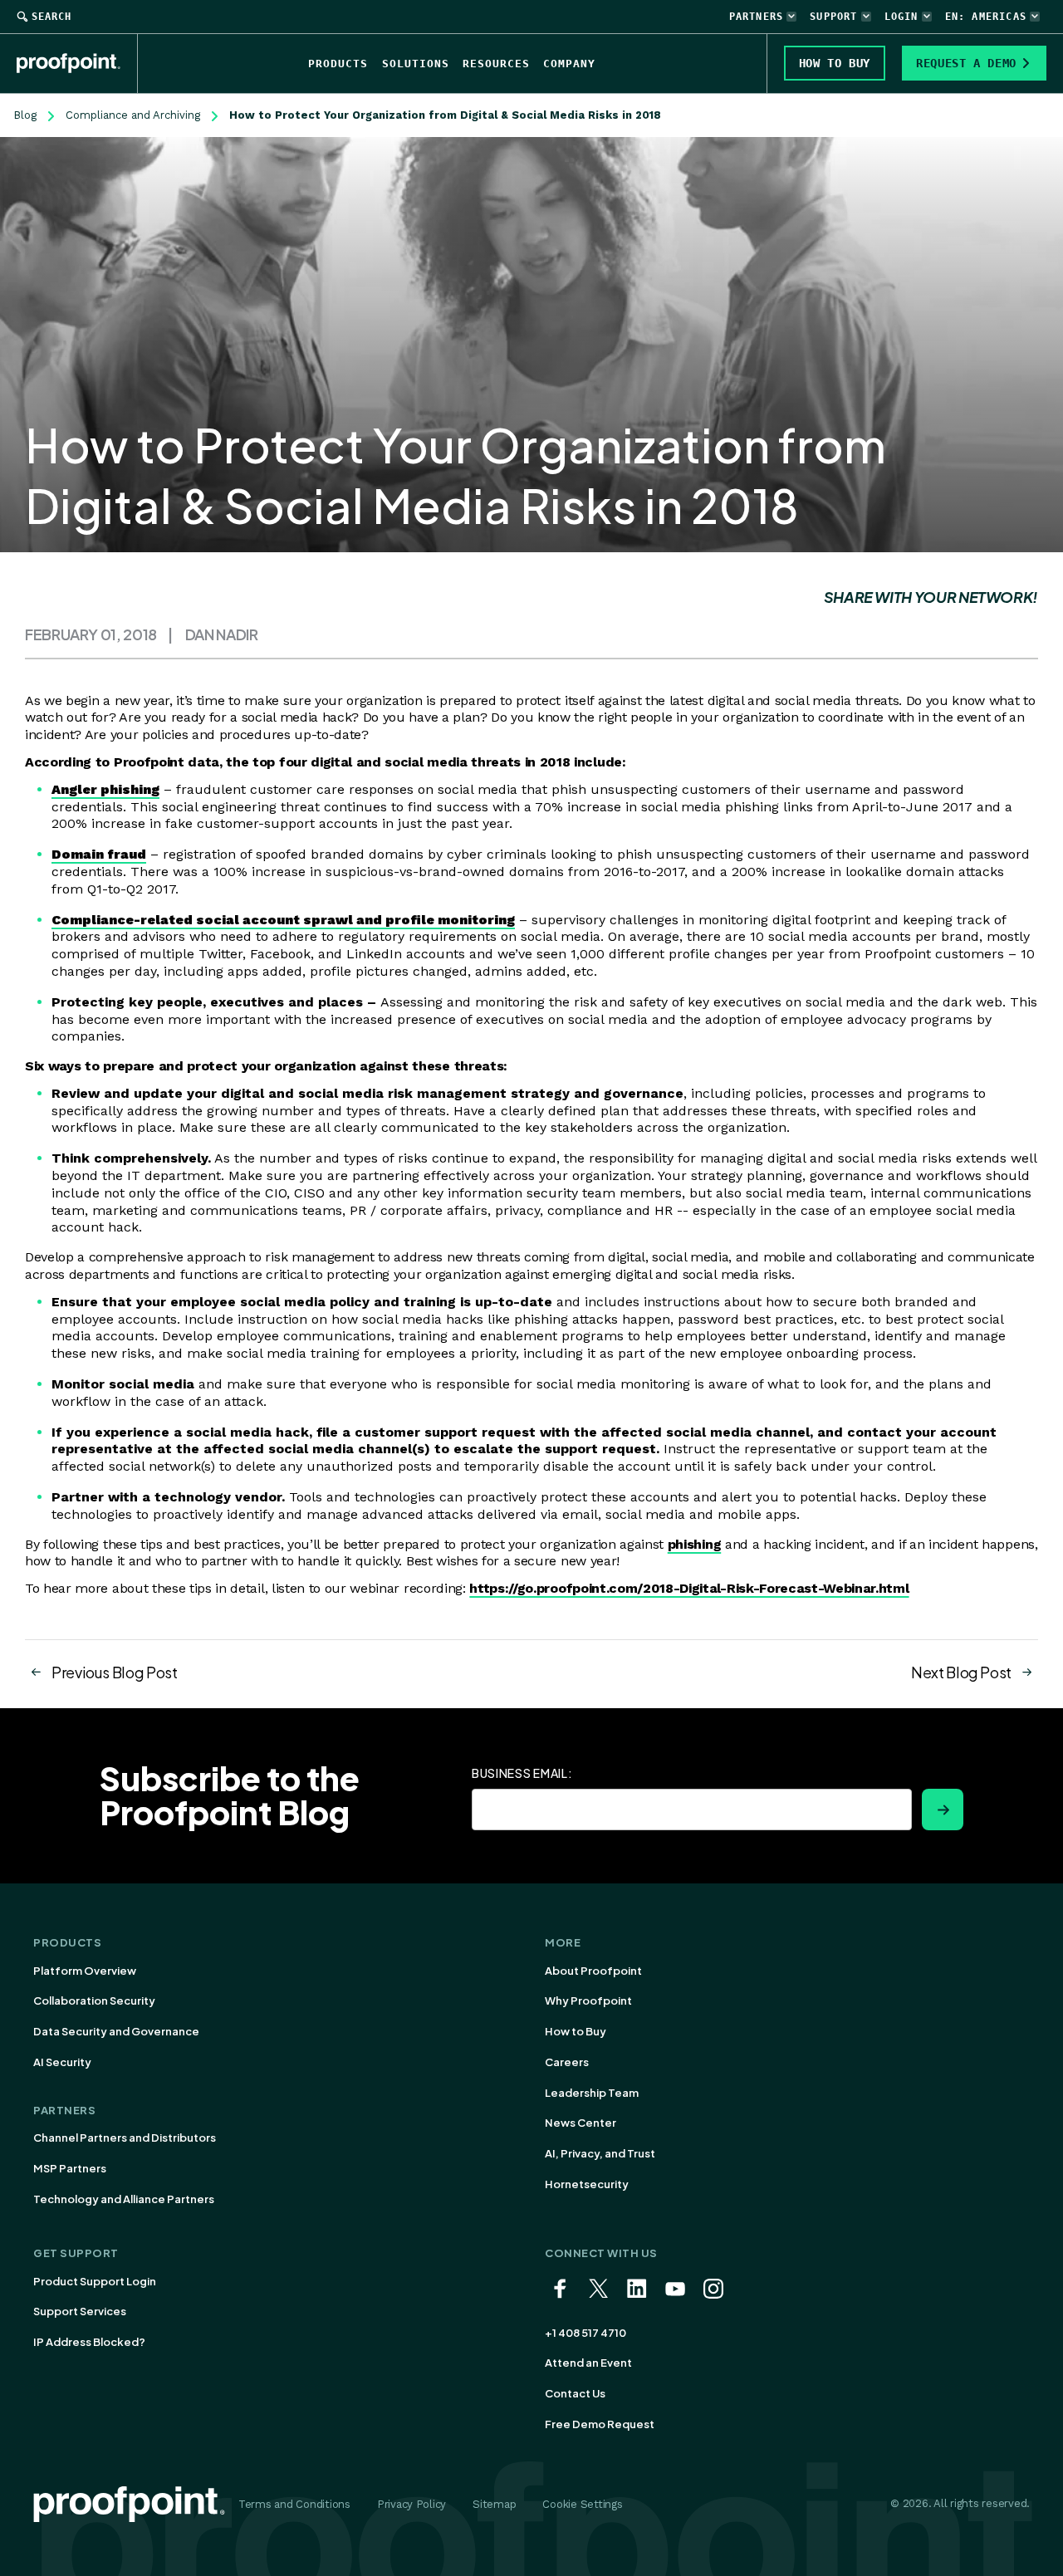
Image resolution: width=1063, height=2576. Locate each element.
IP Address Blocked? (89, 2342)
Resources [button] (496, 64)
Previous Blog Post (115, 1672)
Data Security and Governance (116, 2031)
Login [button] (901, 17)
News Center (580, 2123)
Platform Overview (85, 1971)
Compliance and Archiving (133, 115)
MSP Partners (70, 2168)
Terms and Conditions (294, 2504)
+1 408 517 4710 (585, 2333)
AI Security (62, 2062)
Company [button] (569, 64)
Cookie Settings (582, 2504)
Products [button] (338, 64)
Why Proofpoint (588, 2001)
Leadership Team (592, 2093)
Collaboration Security (94, 2001)
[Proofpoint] (77, 63)
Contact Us (575, 2393)
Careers (567, 2062)
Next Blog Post (961, 1672)
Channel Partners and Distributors (125, 2138)
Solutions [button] (416, 64)
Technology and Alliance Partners (124, 2199)
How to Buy (576, 2031)
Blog (25, 115)
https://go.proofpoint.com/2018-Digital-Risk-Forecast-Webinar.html (689, 1588)
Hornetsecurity (587, 2184)
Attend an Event (588, 2363)
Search (51, 17)
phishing (694, 1544)
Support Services (80, 2311)
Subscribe (943, 1810)
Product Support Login (95, 2281)
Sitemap (494, 2504)
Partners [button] (757, 17)
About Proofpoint (593, 1971)
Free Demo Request (600, 2424)
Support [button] (833, 17)
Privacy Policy (411, 2504)
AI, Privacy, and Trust (600, 2153)
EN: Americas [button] (986, 17)
